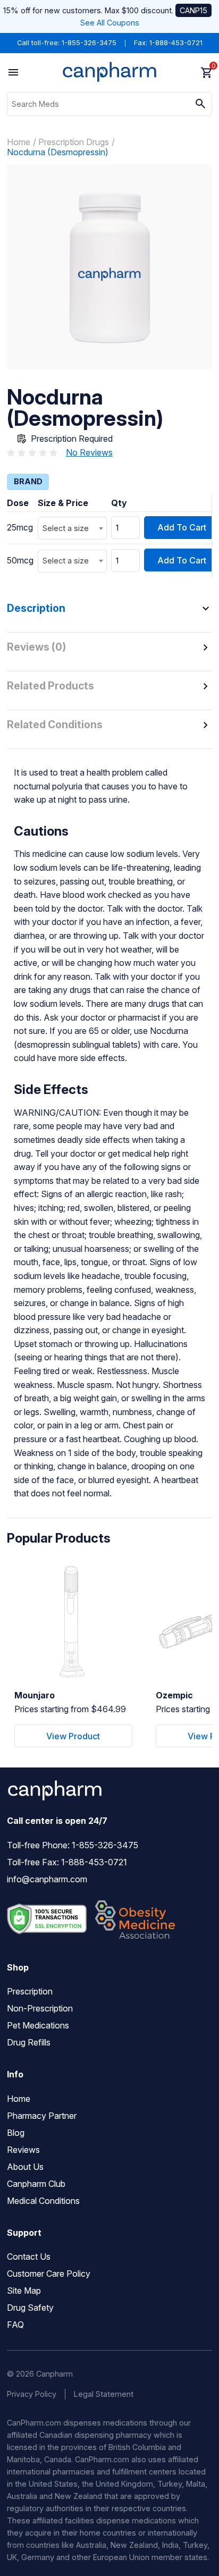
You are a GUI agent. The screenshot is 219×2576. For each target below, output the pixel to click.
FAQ (15, 2325)
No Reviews (89, 452)
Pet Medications (38, 2025)
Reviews (23, 2150)
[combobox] (72, 528)
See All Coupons (110, 23)
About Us (25, 2167)
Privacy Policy (32, 2394)
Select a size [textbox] (66, 528)
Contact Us (29, 2257)
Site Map (24, 2291)
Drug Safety (30, 2308)
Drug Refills (29, 2042)
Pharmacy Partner (42, 2116)
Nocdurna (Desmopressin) (58, 152)
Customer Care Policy (49, 2274)
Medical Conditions (43, 2201)
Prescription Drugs (74, 142)
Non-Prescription (40, 2008)
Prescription (30, 1991)
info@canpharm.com (47, 1879)
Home (19, 142)
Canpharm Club (36, 2184)
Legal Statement (104, 2394)
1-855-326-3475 (89, 43)
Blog (16, 2133)
